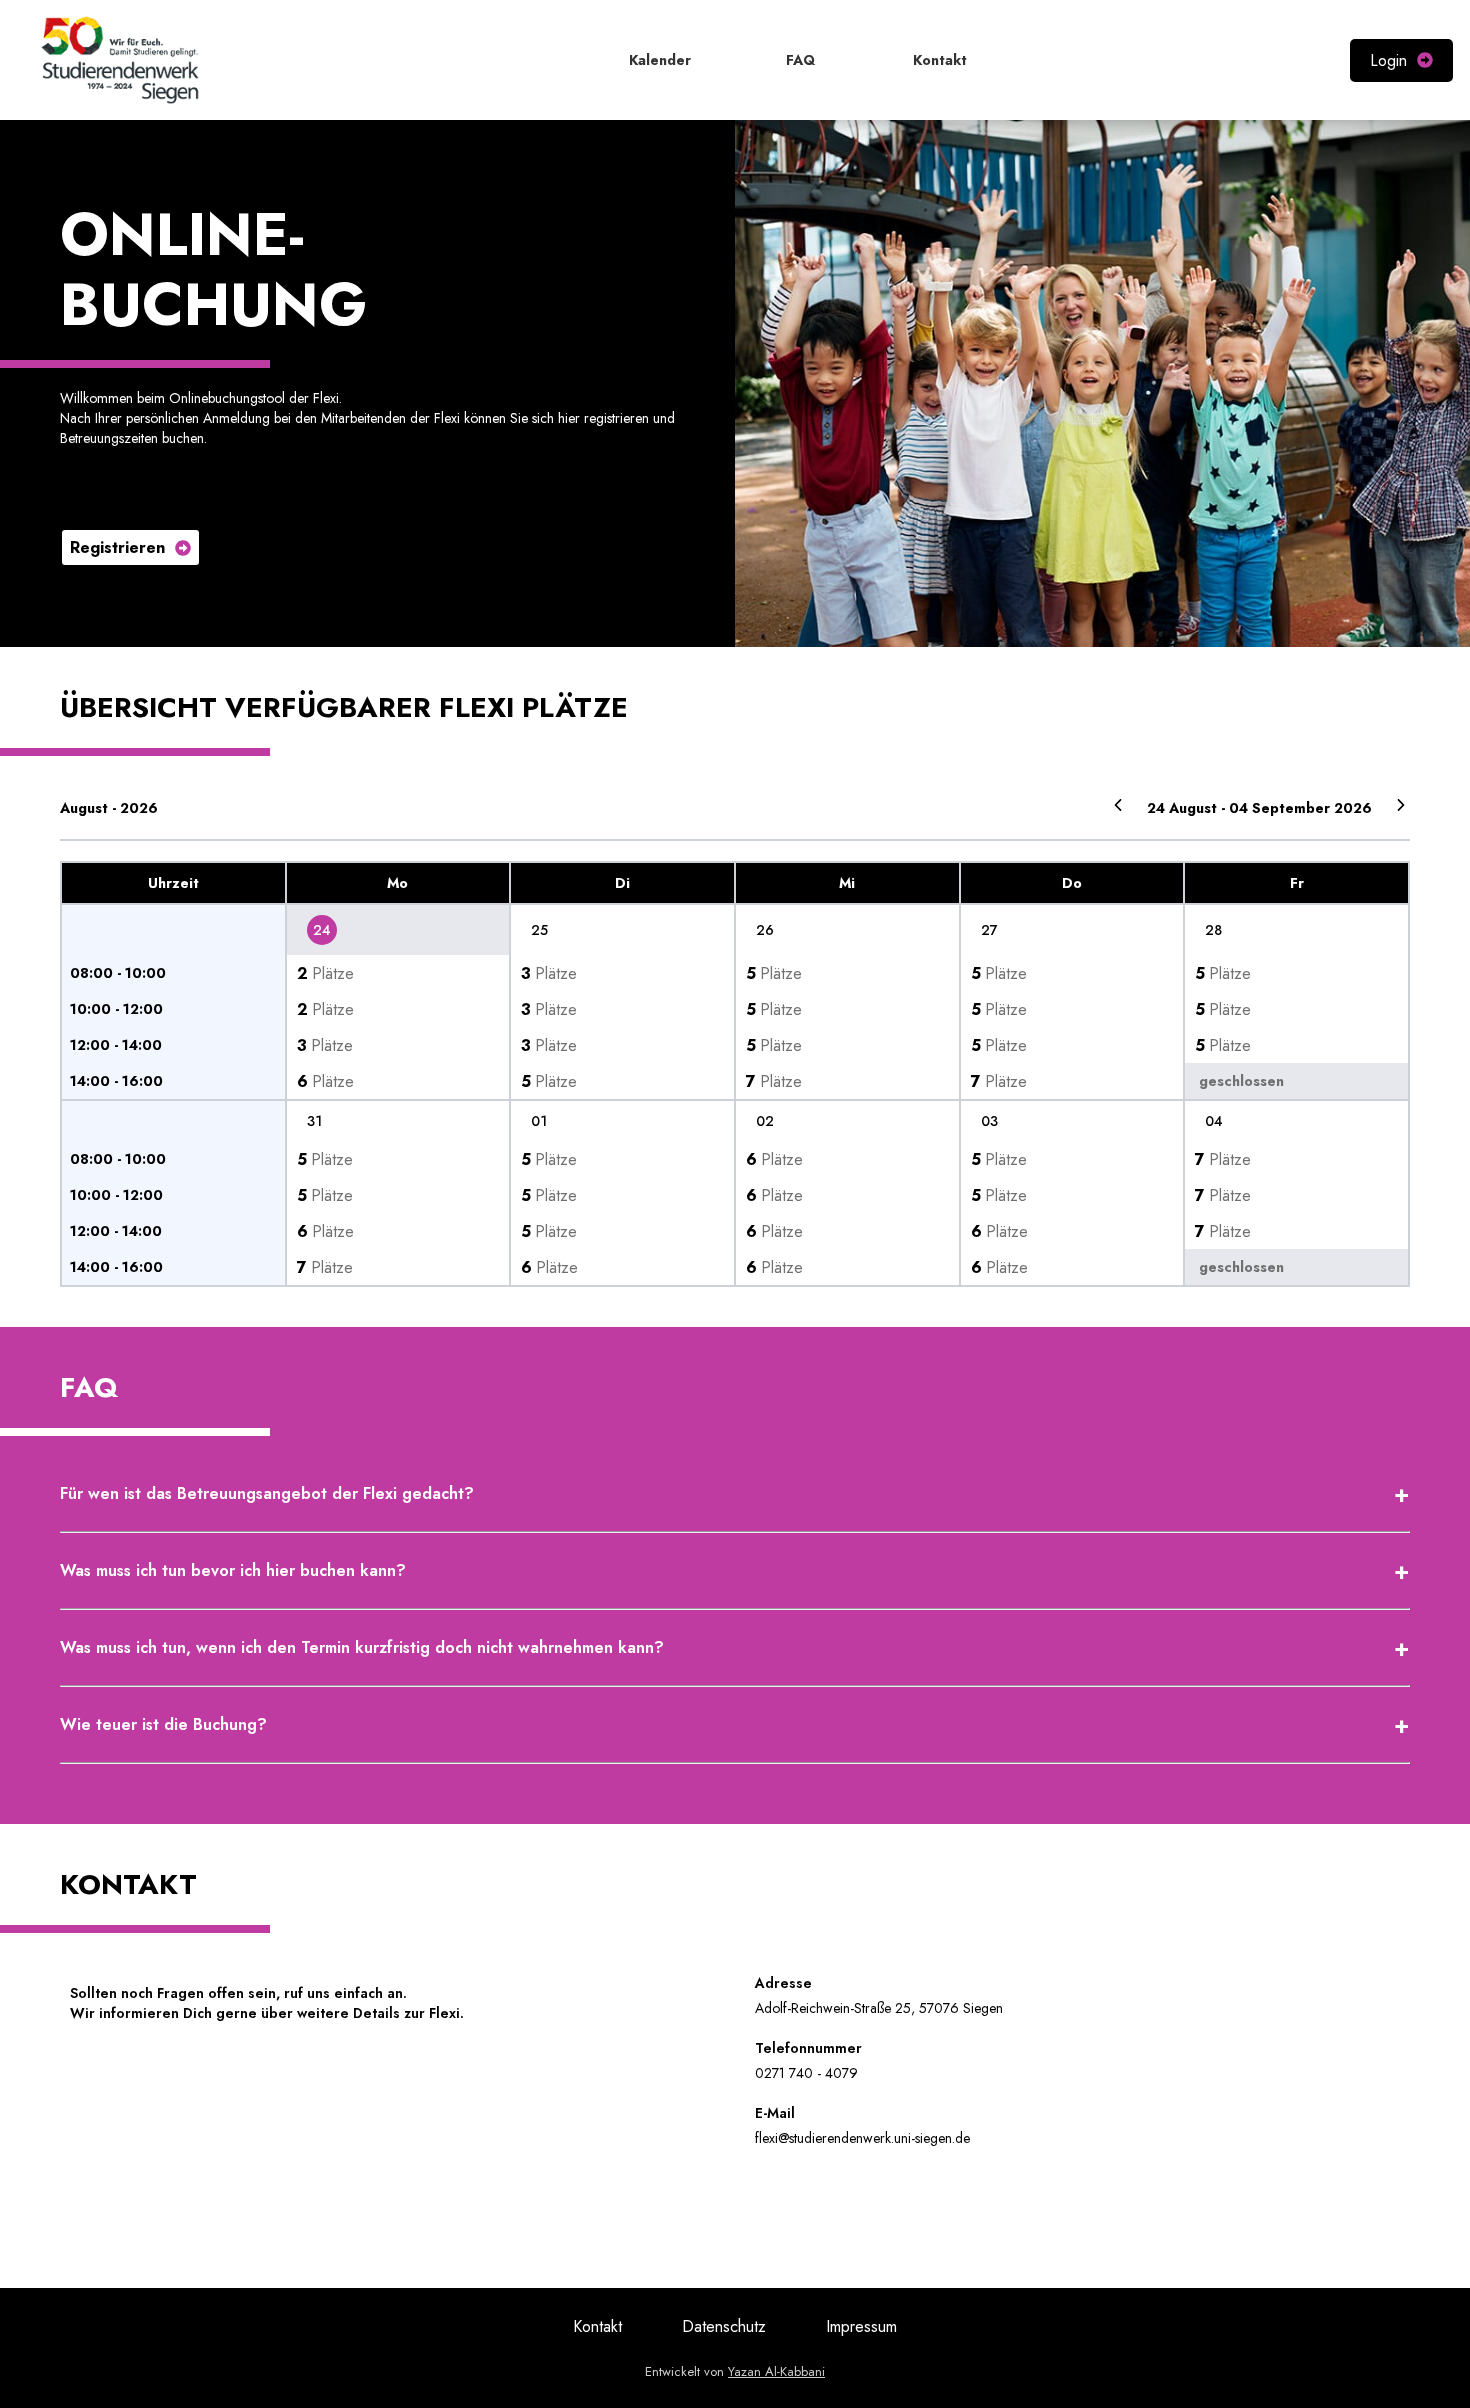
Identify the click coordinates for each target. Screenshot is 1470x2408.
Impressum (861, 2326)
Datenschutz (724, 2326)
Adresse (783, 1983)
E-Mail (775, 2113)
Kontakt (597, 2326)
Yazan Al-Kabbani (776, 2371)
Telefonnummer (808, 2048)
